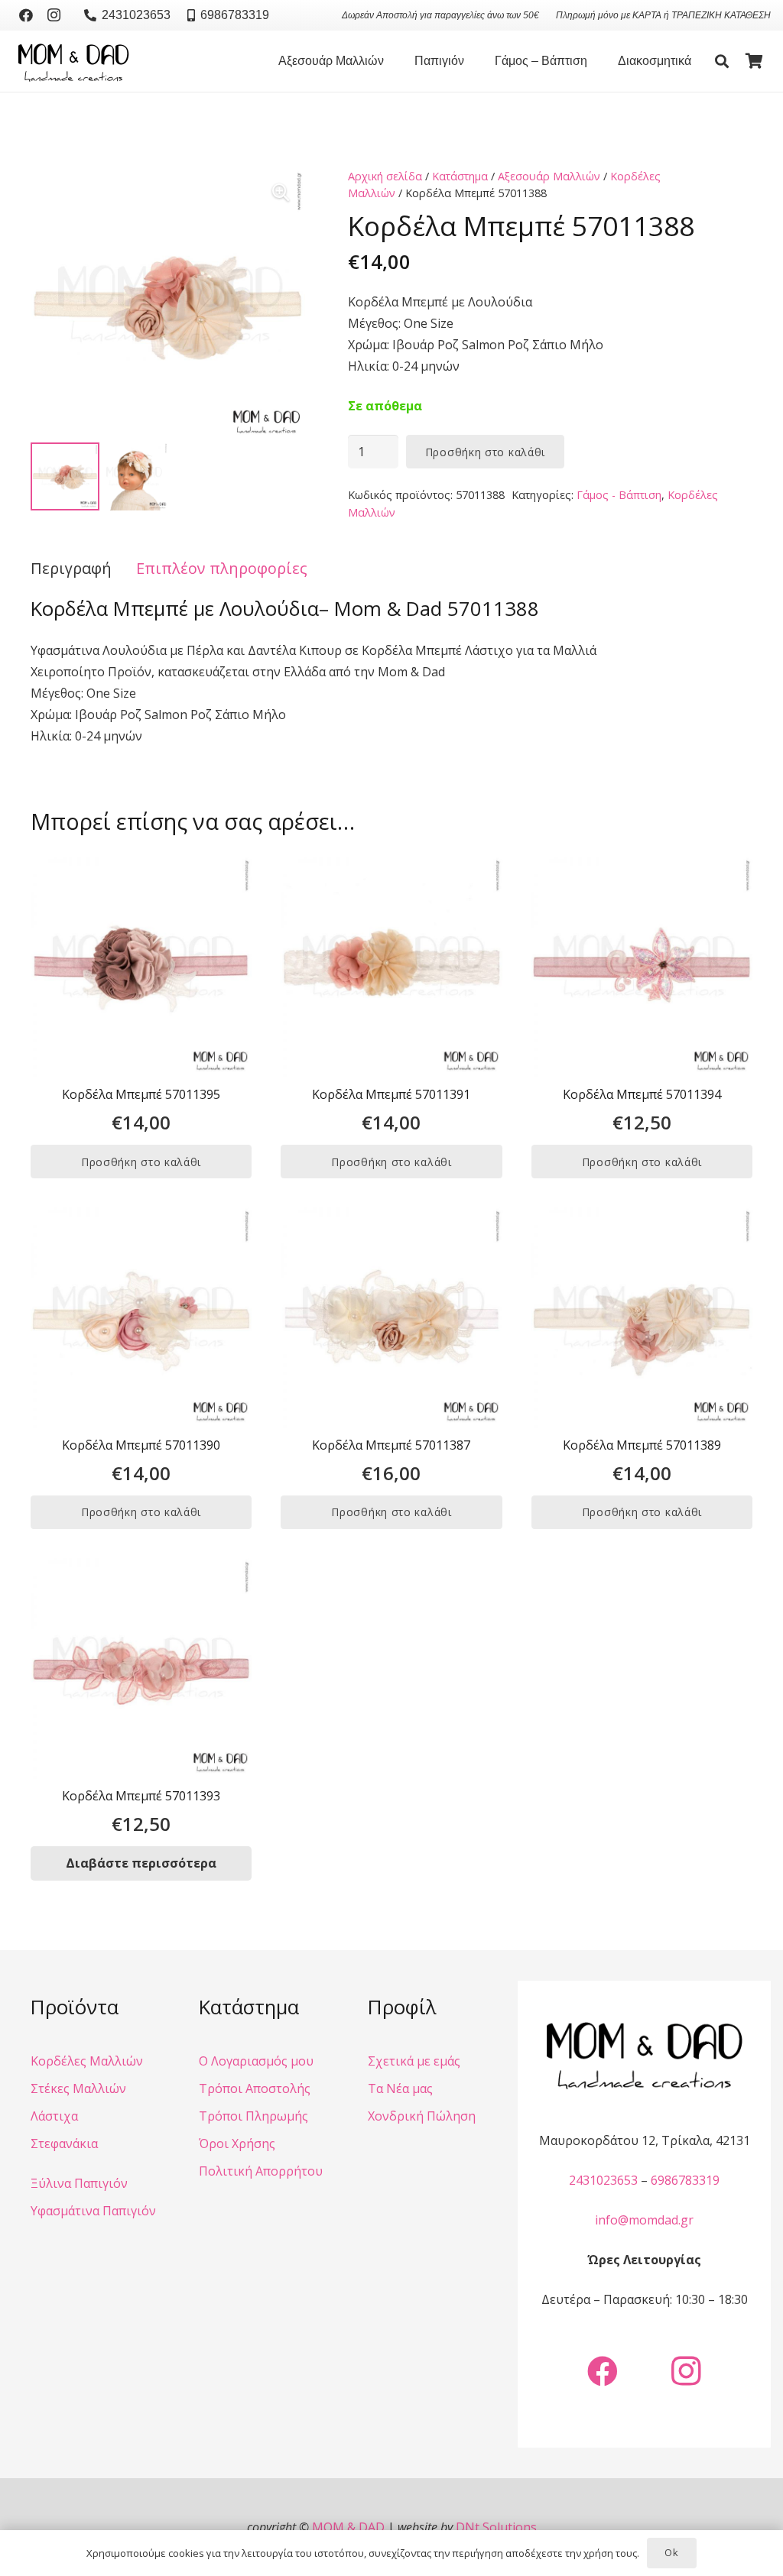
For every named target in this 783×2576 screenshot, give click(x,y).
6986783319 (685, 2180)
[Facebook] (26, 15)
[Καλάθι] (754, 61)
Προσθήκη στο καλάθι (485, 452)
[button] (391, 61)
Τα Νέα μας (400, 2088)
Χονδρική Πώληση (422, 2116)
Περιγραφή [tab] (71, 568)
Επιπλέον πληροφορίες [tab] (222, 568)
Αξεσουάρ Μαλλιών (549, 176)
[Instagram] (54, 15)
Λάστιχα (54, 2116)
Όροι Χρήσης (237, 2143)
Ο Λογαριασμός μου (256, 2061)
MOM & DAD (348, 2527)
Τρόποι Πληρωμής (253, 2116)
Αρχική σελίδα (385, 176)
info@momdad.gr (644, 2220)
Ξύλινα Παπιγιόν (79, 2183)
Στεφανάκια (64, 2143)
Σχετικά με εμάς (414, 2061)
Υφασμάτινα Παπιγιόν (93, 2211)
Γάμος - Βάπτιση (619, 495)
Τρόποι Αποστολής (255, 2088)
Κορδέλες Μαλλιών (87, 2061)
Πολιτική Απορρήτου (261, 2171)
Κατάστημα (460, 176)
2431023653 (603, 2180)
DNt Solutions (496, 2527)
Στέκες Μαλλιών (78, 2088)
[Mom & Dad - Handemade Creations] (73, 61)
